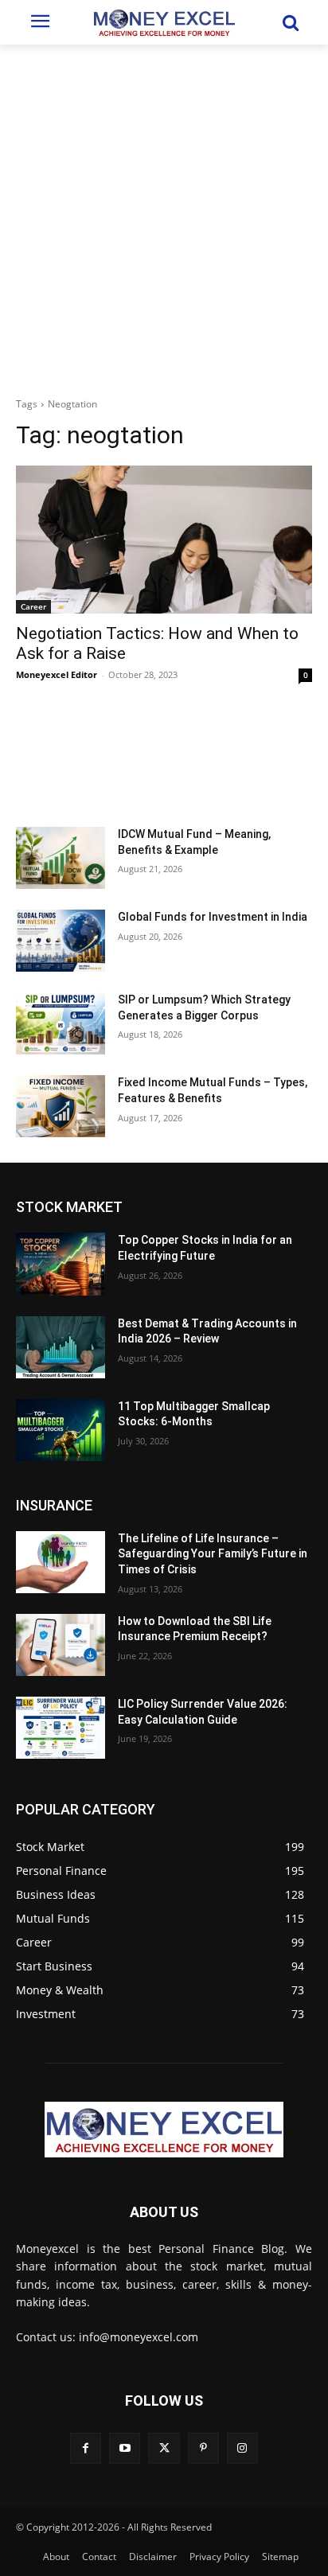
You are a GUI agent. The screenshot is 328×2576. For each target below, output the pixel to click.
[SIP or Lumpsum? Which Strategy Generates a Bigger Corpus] (61, 1023)
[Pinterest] (203, 2448)
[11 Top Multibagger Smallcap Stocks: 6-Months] (61, 1430)
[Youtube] (125, 2448)
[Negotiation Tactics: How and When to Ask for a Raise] (164, 540)
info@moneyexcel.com (139, 2337)
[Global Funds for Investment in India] (61, 941)
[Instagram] (242, 2448)
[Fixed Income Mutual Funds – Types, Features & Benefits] (61, 1106)
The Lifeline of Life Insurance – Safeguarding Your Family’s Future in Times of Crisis (213, 1554)
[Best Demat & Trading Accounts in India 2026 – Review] (61, 1347)
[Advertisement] (164, 216)
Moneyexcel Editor (57, 674)
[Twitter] (164, 2448)
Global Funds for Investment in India (213, 917)
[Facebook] (86, 2448)
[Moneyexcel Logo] (164, 22)
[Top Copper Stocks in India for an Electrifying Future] (61, 1264)
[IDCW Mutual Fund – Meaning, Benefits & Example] (61, 858)
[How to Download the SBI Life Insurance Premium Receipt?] (61, 1645)
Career (33, 606)
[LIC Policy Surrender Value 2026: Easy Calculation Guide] (61, 1728)
